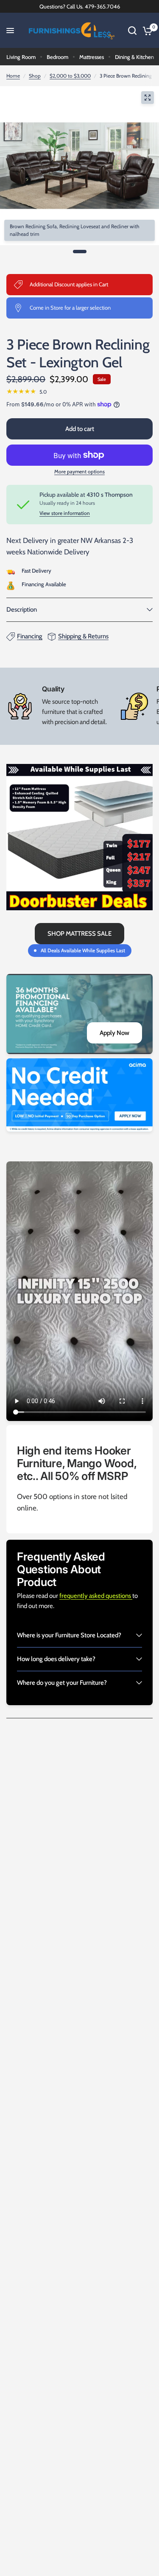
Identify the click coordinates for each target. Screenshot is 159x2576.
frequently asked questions (96, 1596)
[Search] (132, 31)
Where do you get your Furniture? (62, 1683)
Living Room (21, 57)
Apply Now (114, 1033)
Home (13, 76)
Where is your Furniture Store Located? (69, 1635)
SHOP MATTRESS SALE (79, 934)
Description (22, 610)
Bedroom (57, 57)
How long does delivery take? (56, 1659)
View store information (65, 513)
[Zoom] (148, 98)
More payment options (79, 472)
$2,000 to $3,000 (70, 76)
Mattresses (92, 57)
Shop (35, 76)
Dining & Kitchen (134, 57)
